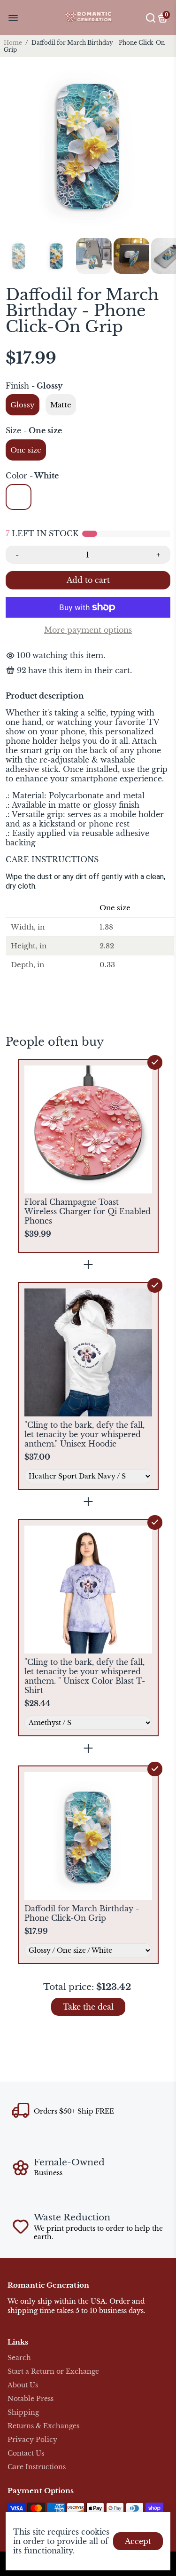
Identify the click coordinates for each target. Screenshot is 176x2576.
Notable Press (31, 2399)
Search (19, 2358)
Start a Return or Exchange (53, 2372)
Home (13, 43)
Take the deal (88, 2007)
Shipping (23, 2413)
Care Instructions (37, 2467)
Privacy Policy (32, 2440)
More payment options (88, 630)
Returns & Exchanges (43, 2426)
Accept (138, 2541)
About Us (23, 2385)
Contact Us (26, 2453)
